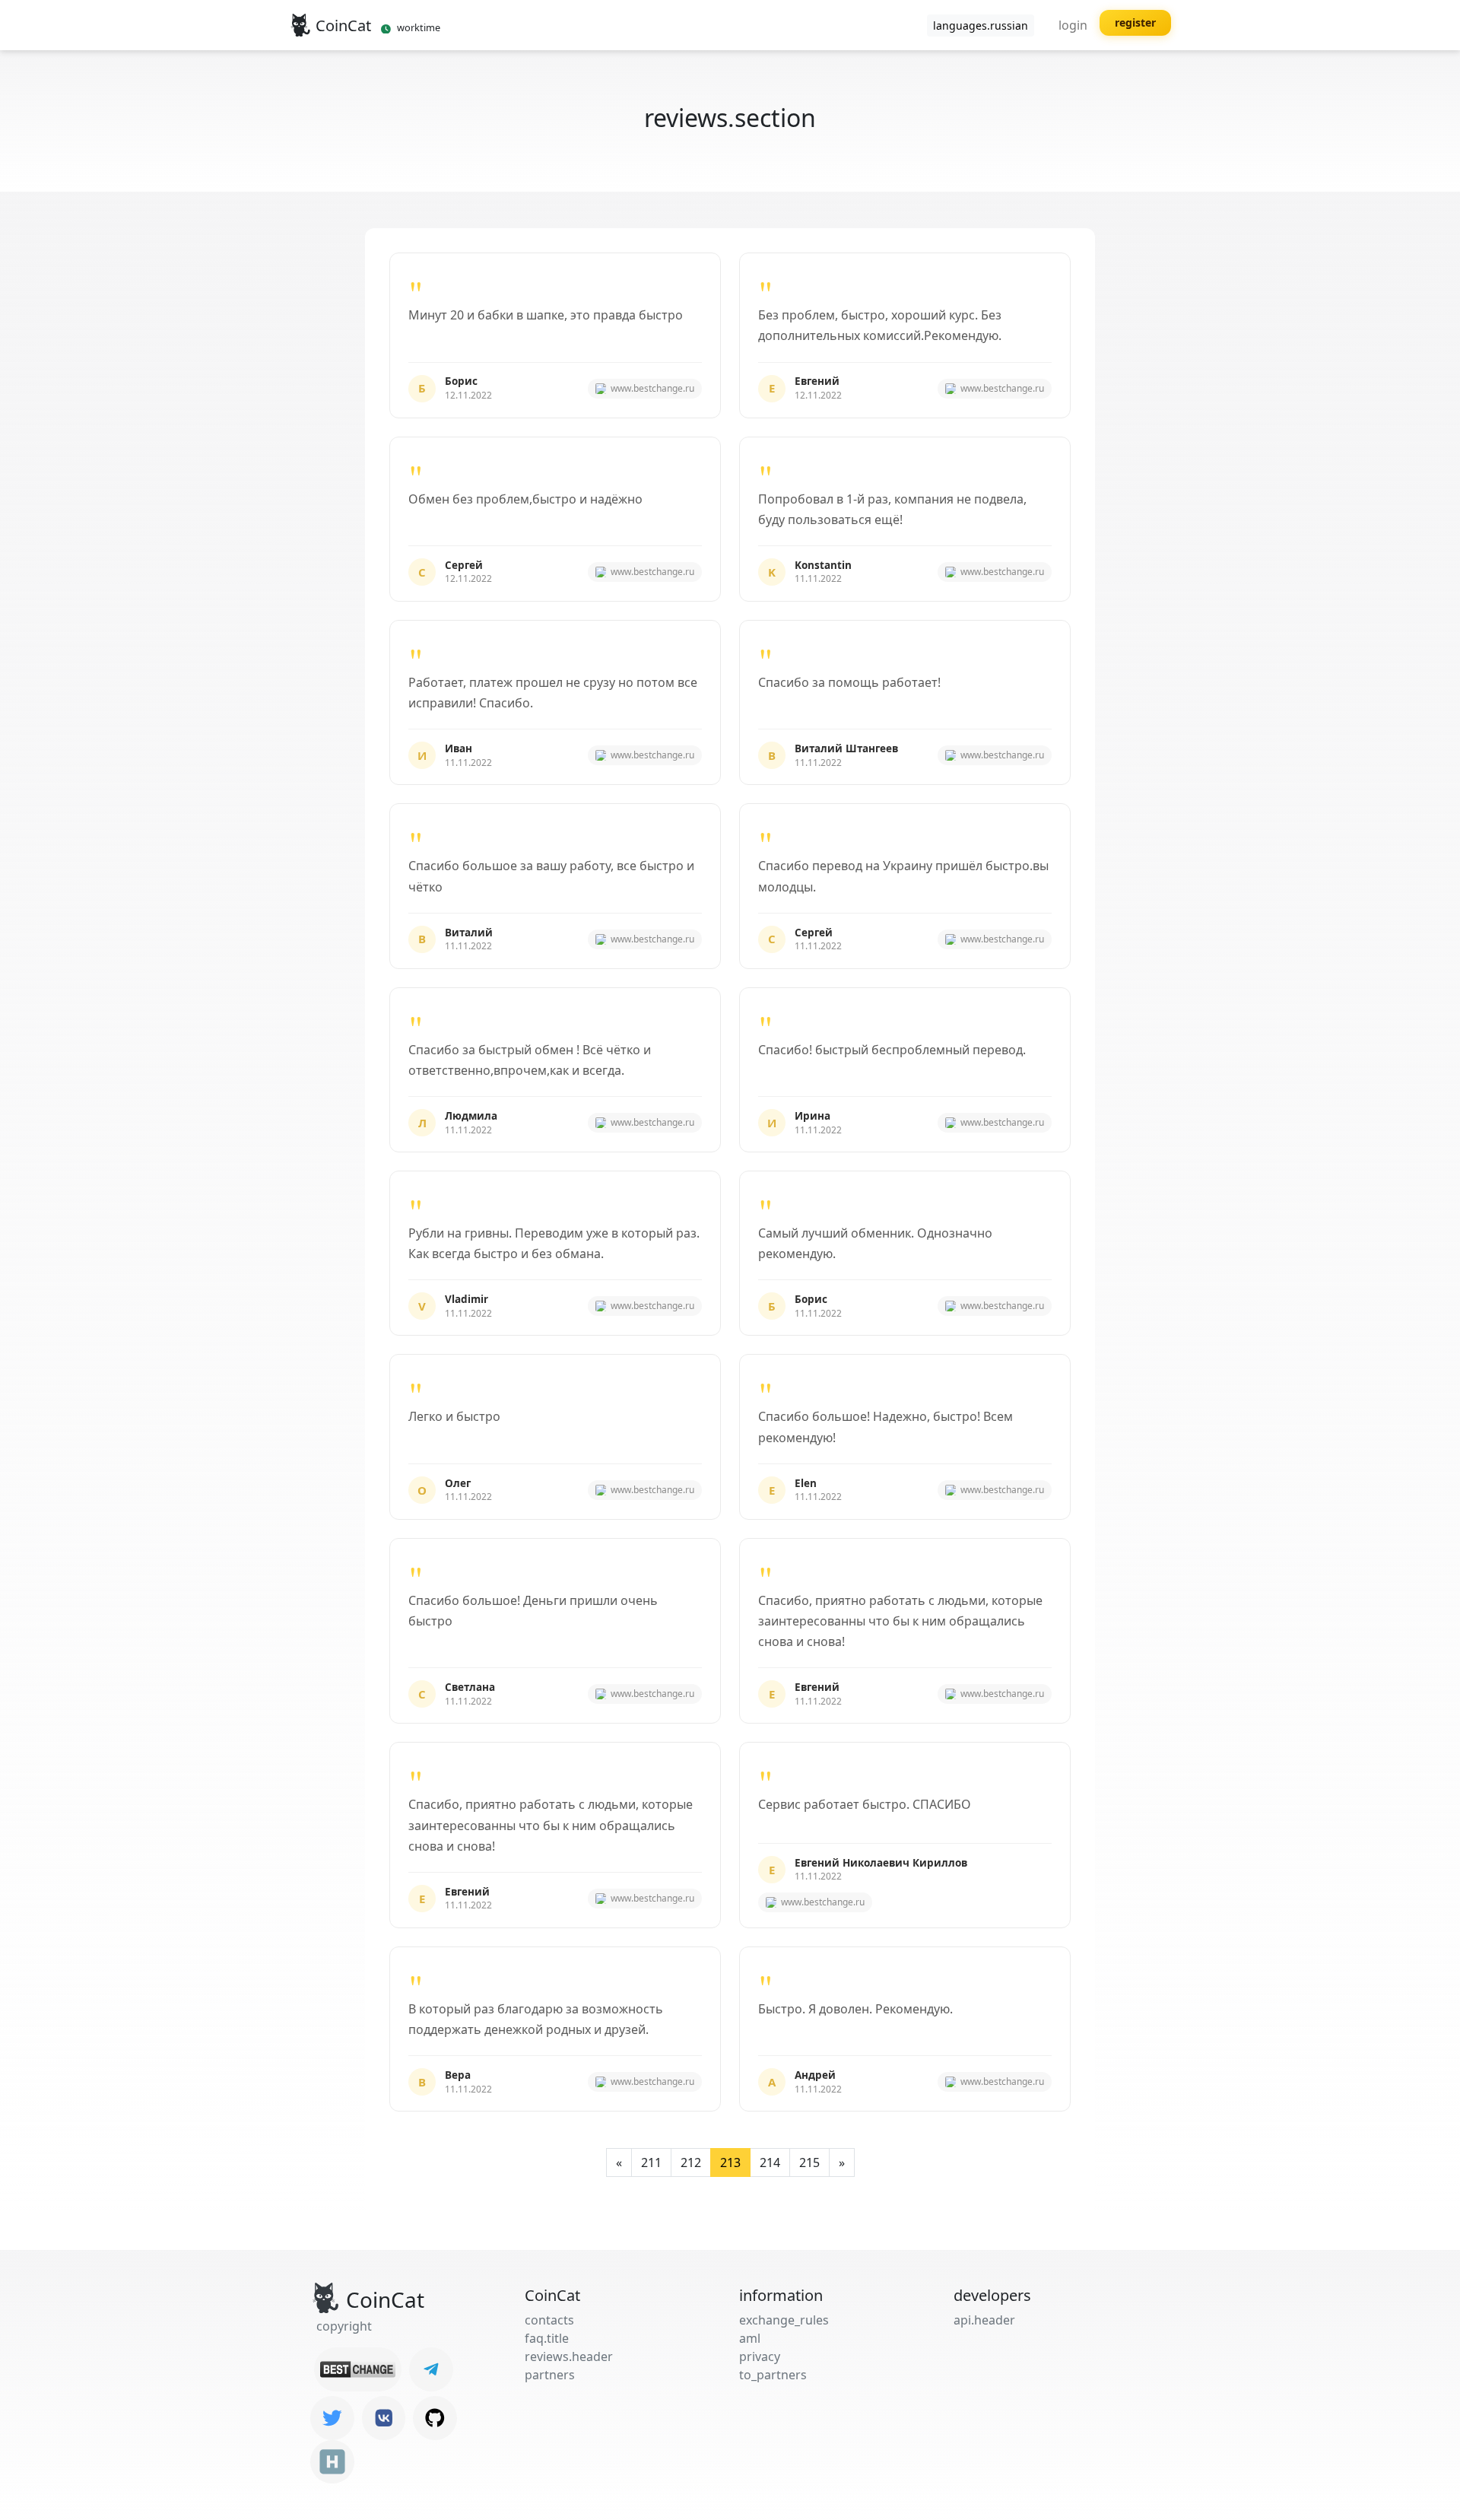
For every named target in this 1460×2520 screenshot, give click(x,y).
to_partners (773, 2375)
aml (750, 2338)
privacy (760, 2356)
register (1135, 22)
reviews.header (569, 2356)
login (1073, 25)
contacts (549, 2320)
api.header (984, 2320)
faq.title (547, 2338)
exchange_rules (784, 2320)
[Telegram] (431, 2369)
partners (550, 2375)
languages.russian (981, 25)
